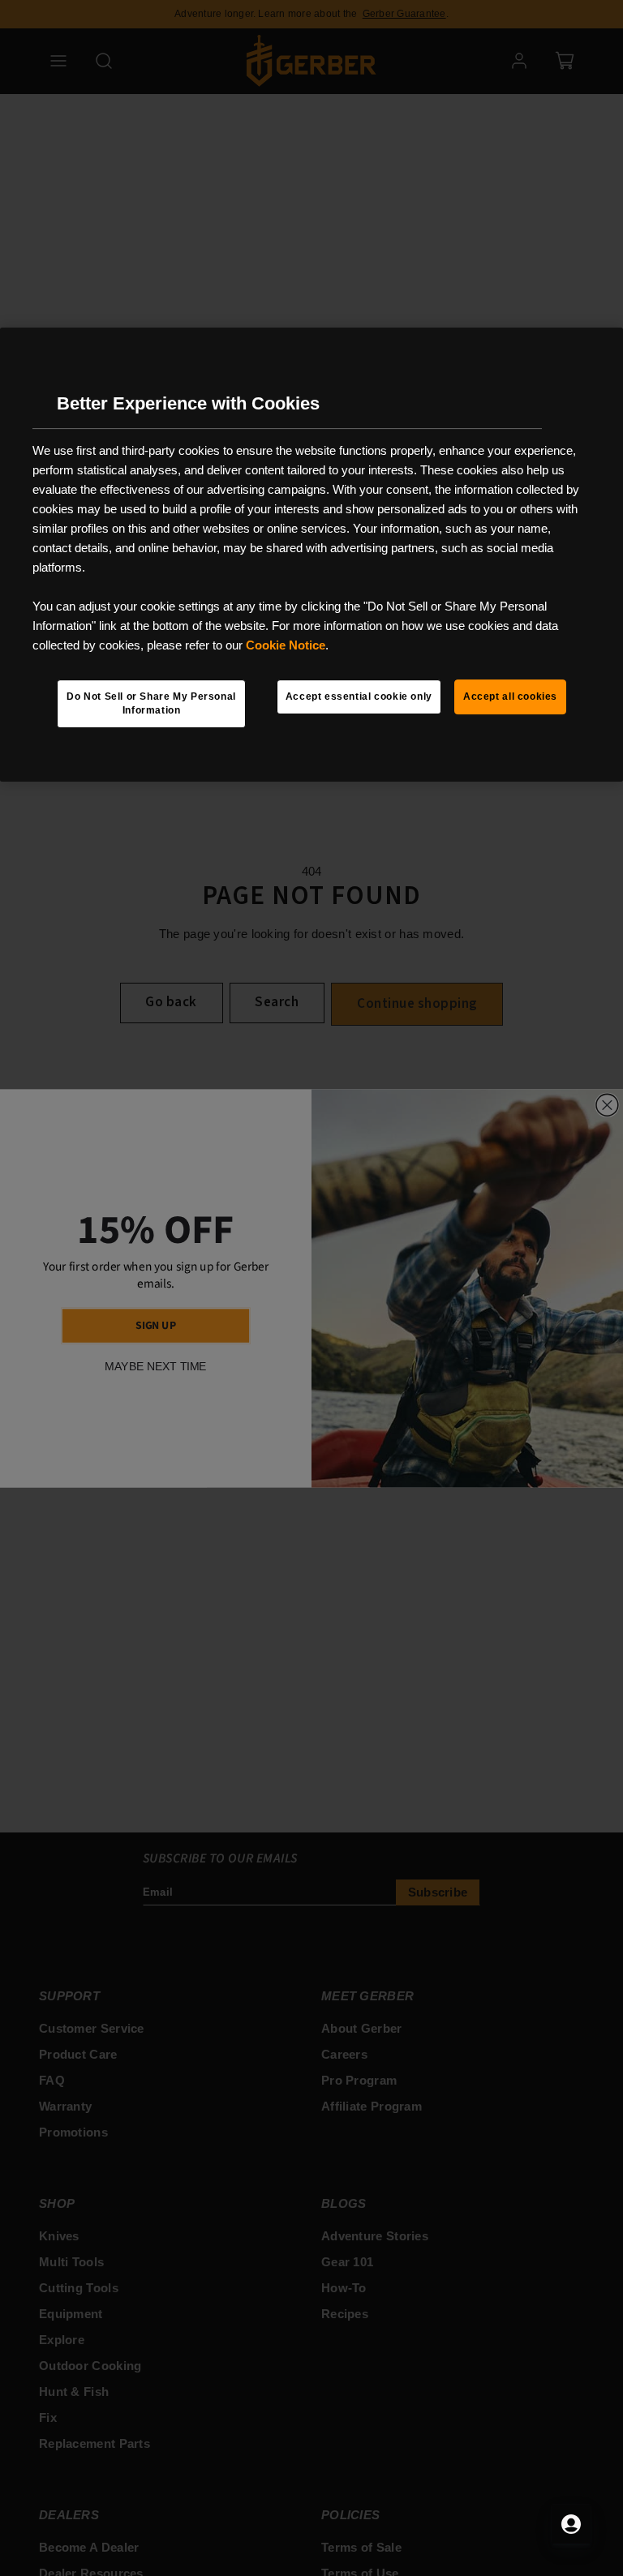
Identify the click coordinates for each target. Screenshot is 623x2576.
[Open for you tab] (571, 2524)
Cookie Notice (286, 645)
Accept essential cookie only (359, 697)
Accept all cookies (510, 697)
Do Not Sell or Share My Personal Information (151, 703)
